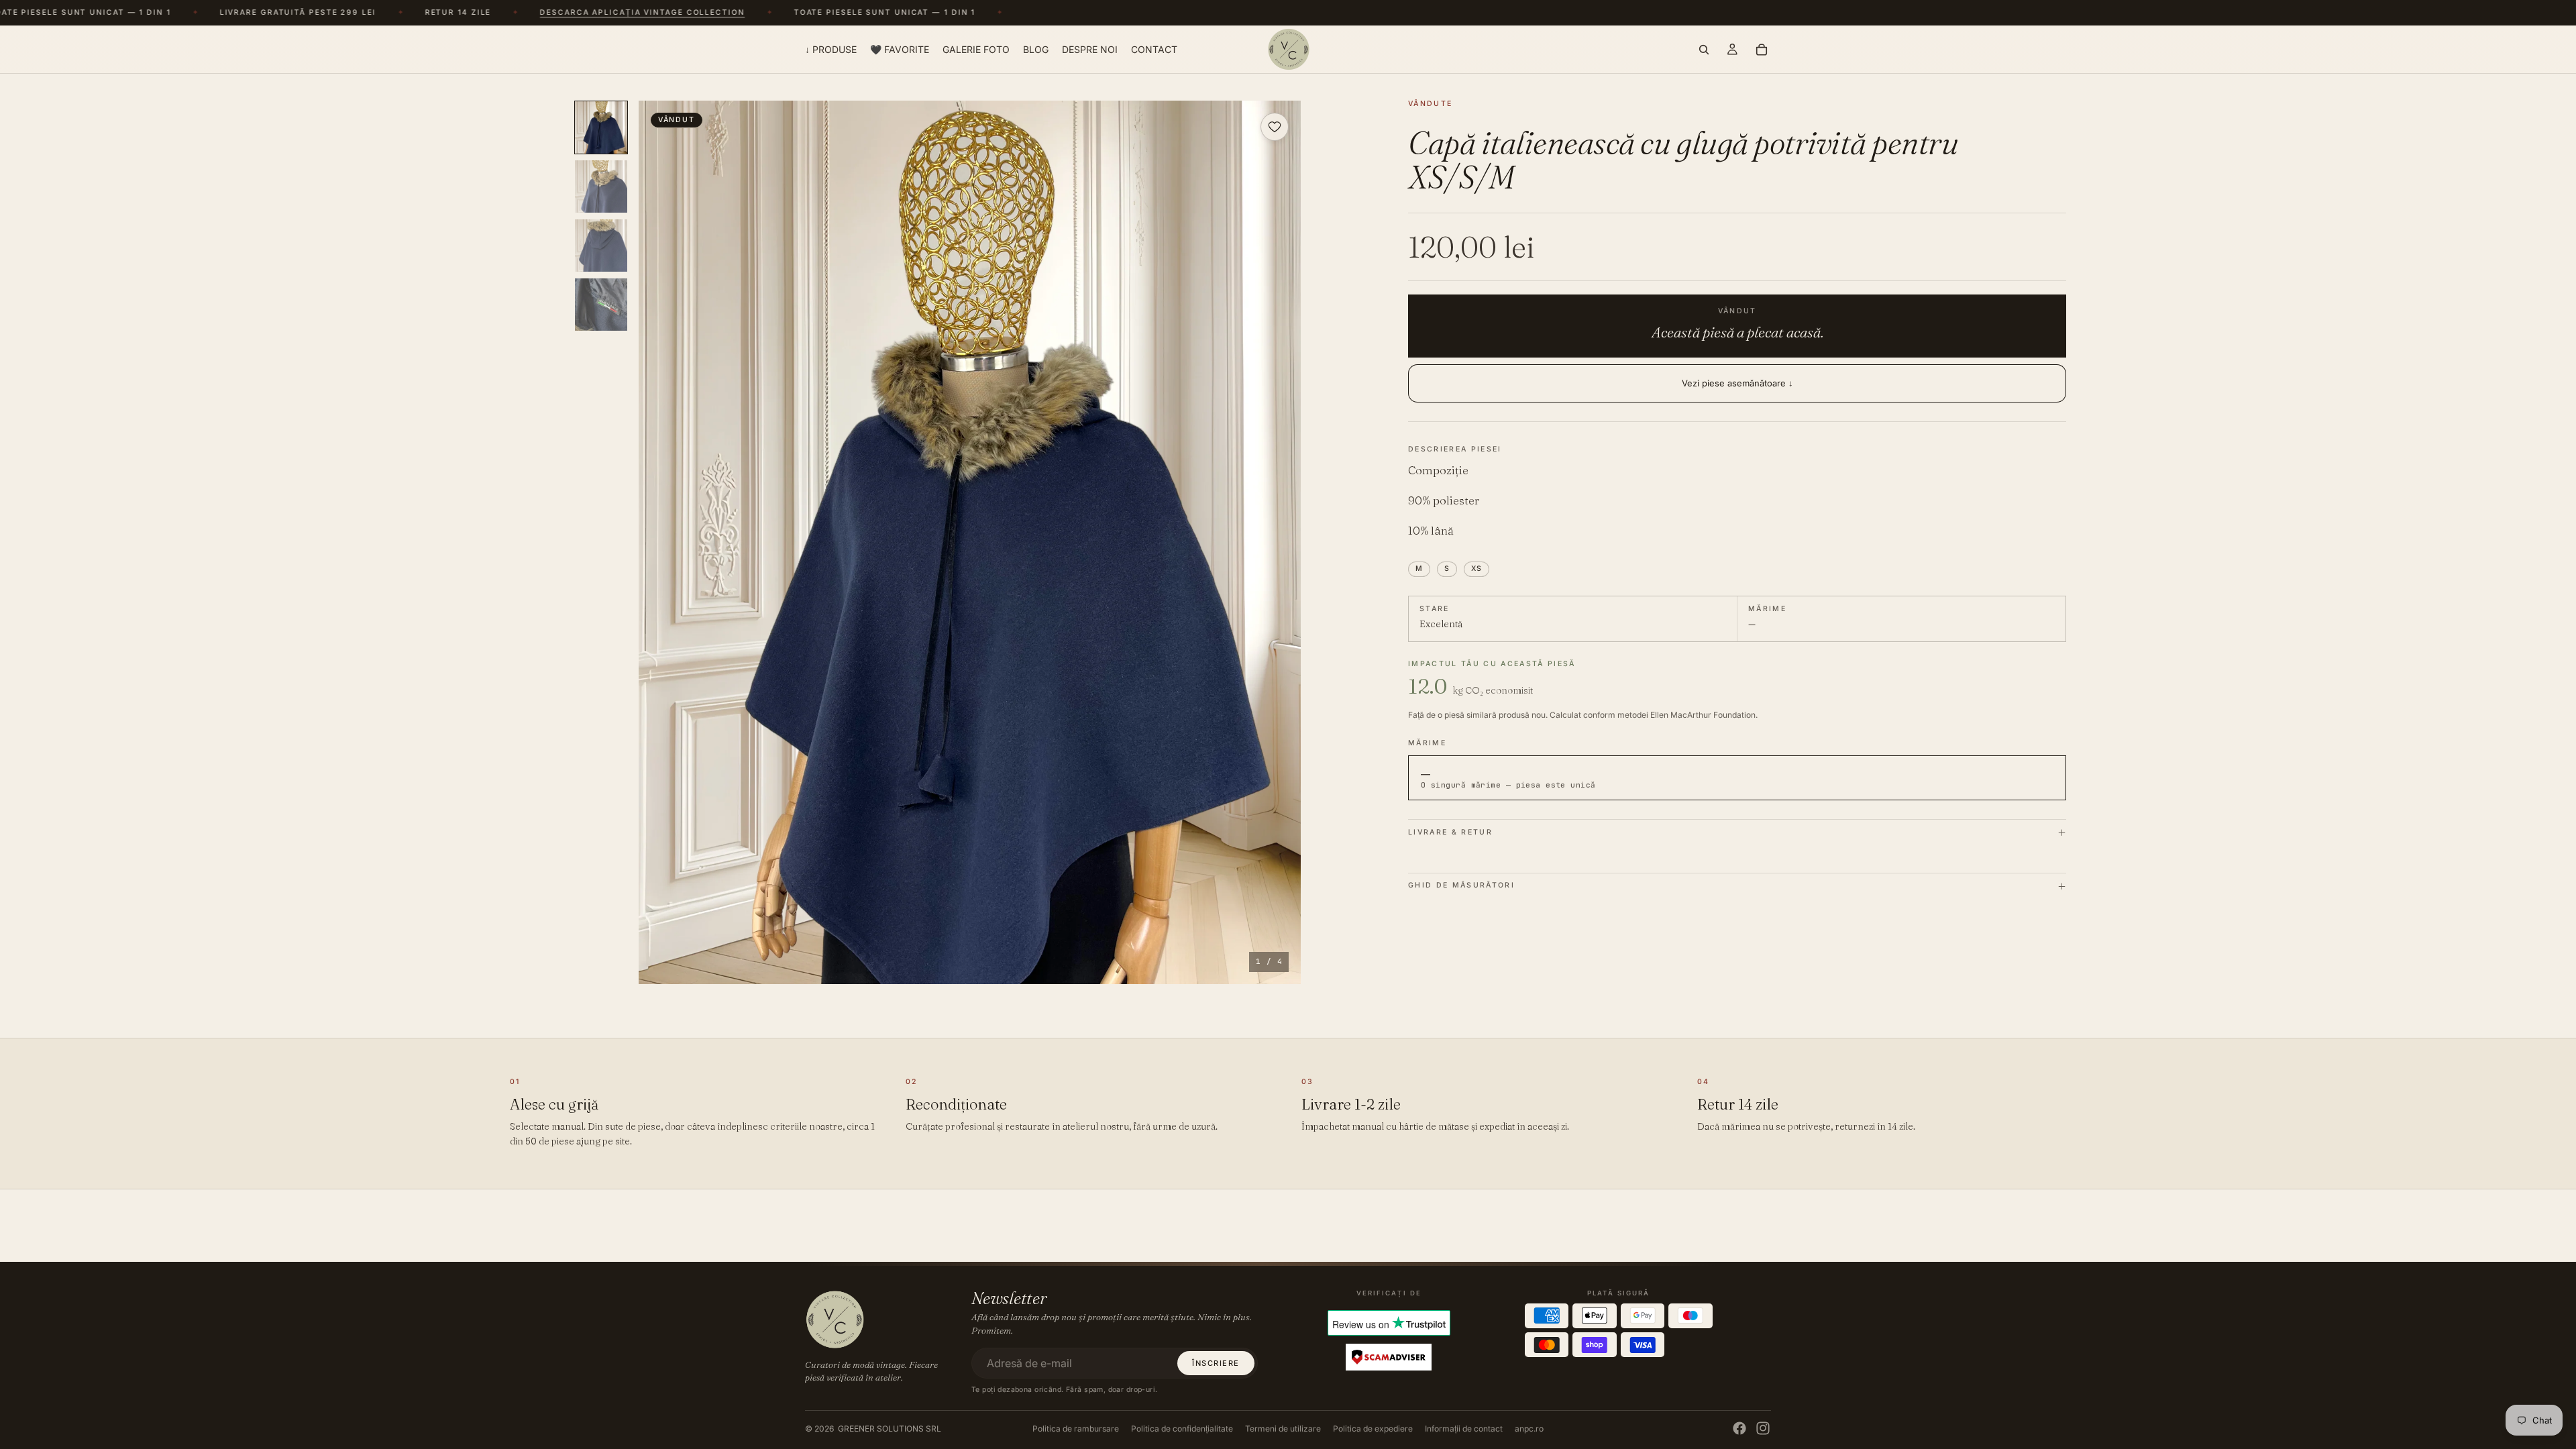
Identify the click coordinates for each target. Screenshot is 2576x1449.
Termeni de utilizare (1283, 1429)
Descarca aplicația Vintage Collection (562, 13)
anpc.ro (1529, 1429)
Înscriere (1216, 1363)
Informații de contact (1464, 1429)
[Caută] (1704, 49)
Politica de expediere (1373, 1429)
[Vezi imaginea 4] (601, 305)
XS (1477, 569)
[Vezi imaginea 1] (601, 127)
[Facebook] (1739, 1428)
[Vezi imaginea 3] (601, 246)
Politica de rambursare (1076, 1429)
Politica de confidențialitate (1182, 1429)
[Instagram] (1763, 1428)
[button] (970, 542)
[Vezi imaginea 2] (601, 186)
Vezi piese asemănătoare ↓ (1737, 383)
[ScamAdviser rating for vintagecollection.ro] (1389, 1357)
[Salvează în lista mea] (1275, 127)
